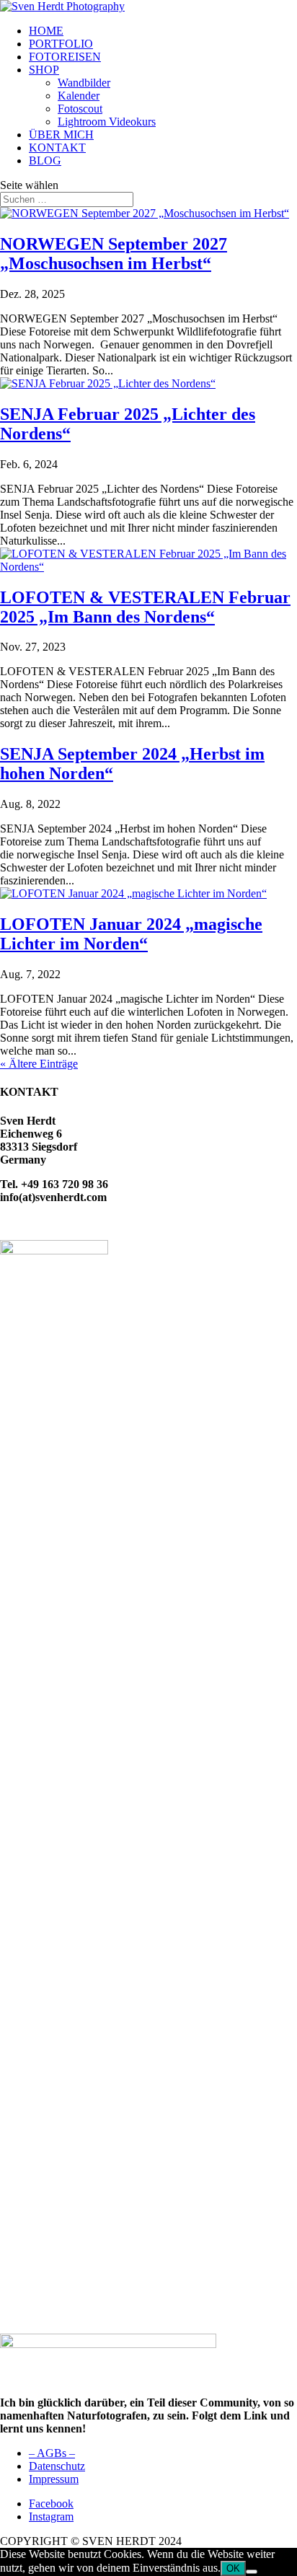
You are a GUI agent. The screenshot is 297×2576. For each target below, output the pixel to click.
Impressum (54, 2479)
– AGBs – (52, 2453)
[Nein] (252, 2572)
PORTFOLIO (61, 44)
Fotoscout (80, 109)
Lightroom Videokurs (107, 122)
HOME (46, 31)
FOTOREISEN (65, 57)
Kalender (79, 96)
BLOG (45, 161)
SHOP (44, 70)
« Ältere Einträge (39, 1064)
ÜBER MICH (61, 135)
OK (233, 2568)
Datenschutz (57, 2466)
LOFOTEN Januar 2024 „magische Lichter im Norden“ (131, 934)
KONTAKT (57, 148)
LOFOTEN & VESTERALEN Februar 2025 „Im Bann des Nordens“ (145, 607)
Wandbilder (84, 83)
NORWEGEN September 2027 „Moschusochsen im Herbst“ (114, 254)
